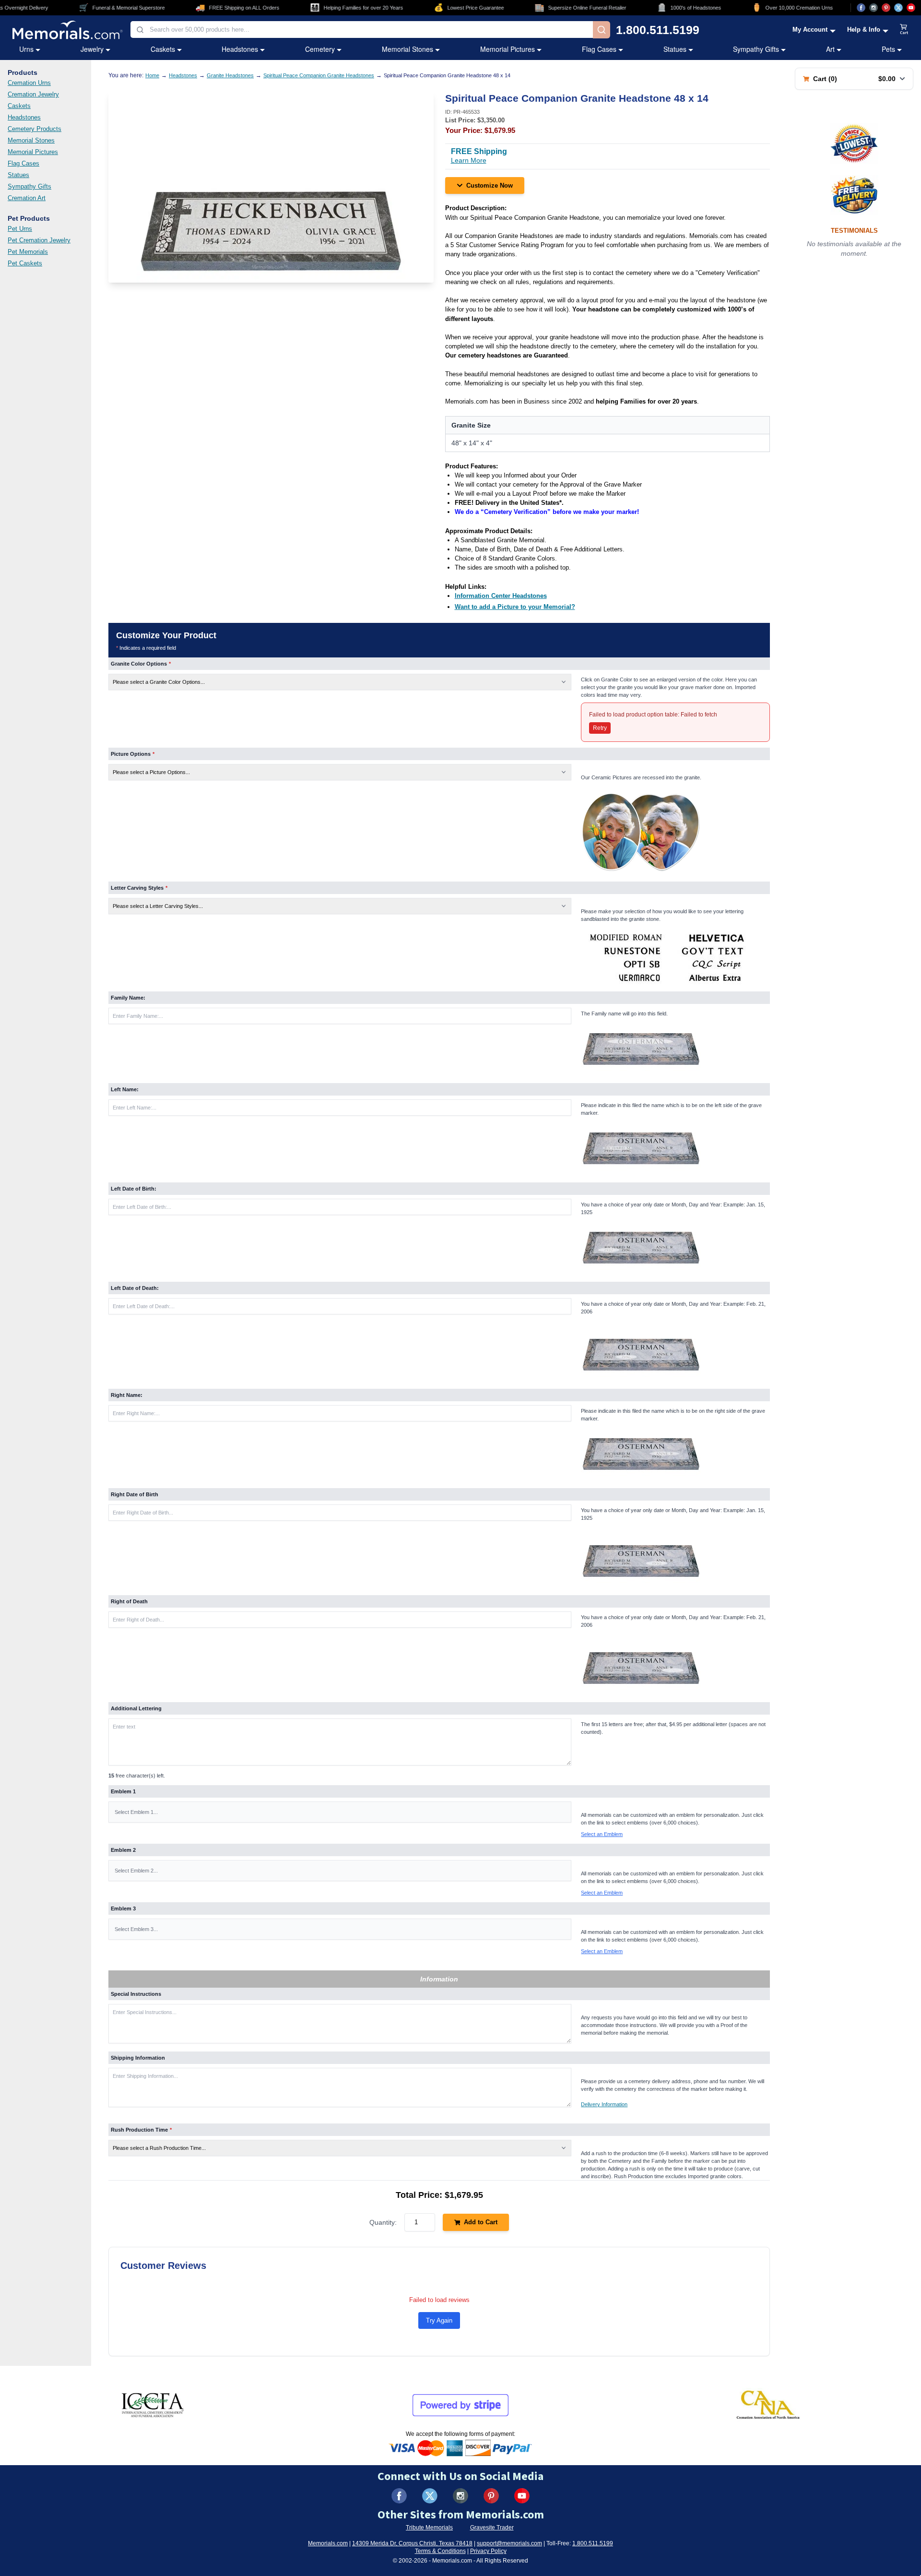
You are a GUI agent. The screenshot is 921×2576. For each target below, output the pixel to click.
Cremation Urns (29, 83)
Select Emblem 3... (136, 1929)
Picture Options (133, 754)
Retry (600, 728)
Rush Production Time (141, 2130)
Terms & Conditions (440, 2551)
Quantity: (383, 2222)
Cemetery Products (35, 129)
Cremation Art (27, 198)
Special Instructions (136, 1994)
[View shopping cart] (904, 30)
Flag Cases (599, 49)
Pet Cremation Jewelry (39, 240)
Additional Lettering (136, 1708)
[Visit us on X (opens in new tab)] (898, 8)
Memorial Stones (407, 49)
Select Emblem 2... (136, 1871)
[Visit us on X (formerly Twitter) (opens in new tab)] (430, 2496)
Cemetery (320, 49)
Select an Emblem (602, 1834)
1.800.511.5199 (658, 30)
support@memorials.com (509, 2543)
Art (830, 49)
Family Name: (128, 998)
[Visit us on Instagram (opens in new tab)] (874, 8)
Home (152, 75)
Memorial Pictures (508, 49)
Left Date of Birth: (134, 1189)
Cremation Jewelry (33, 94)
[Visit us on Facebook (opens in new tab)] (861, 8)
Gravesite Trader (492, 2528)
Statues (675, 49)
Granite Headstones (230, 75)
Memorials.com (328, 2543)
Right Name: (127, 1395)
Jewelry (92, 49)
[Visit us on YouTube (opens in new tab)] (911, 8)
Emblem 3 (123, 1908)
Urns (26, 49)
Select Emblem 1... (136, 1812)
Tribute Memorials (429, 2528)
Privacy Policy (488, 2551)
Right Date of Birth (135, 1494)
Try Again (439, 2320)
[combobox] (362, 30)
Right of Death (129, 1601)
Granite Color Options (141, 664)
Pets (888, 49)
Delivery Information (604, 2104)
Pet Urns (20, 229)
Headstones (240, 49)
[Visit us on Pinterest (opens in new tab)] (886, 8)
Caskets (163, 49)
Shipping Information (138, 2058)
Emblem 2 (123, 1850)
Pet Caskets (25, 263)
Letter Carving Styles (139, 888)
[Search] (602, 30)
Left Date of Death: (135, 1288)
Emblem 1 (123, 1791)
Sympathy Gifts (756, 49)
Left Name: (125, 1089)
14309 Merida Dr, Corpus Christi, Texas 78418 (412, 2543)
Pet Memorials (28, 252)
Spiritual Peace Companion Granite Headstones (319, 75)
